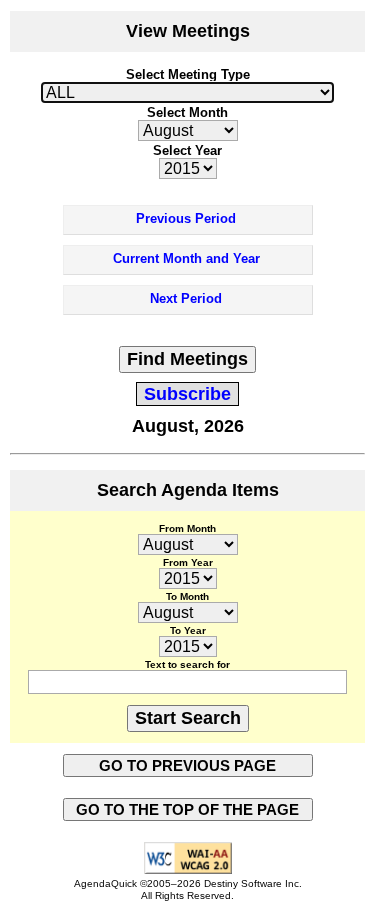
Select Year (187, 150)
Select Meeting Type (188, 74)
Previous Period (186, 218)
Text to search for (187, 664)
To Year (188, 630)
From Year (188, 562)
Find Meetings (187, 359)
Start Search (188, 718)
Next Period (186, 298)
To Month (187, 596)
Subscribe (187, 394)
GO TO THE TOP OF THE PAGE (187, 809)
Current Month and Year (186, 258)
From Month (187, 528)
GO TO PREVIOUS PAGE (187, 765)
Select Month (187, 112)
